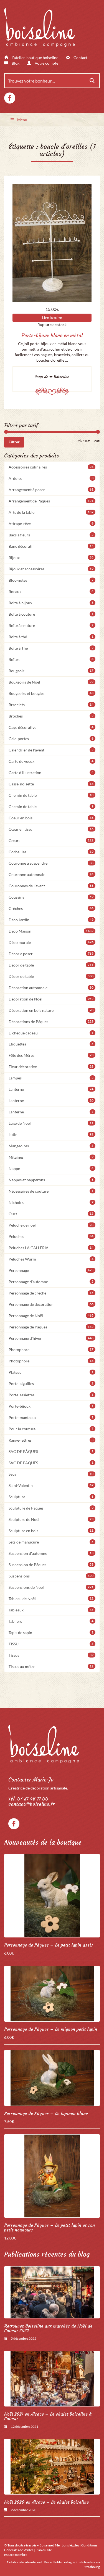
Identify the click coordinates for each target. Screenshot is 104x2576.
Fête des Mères (51, 1055)
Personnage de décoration (51, 1304)
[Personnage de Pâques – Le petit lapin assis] (52, 1896)
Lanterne (51, 1089)
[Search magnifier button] (92, 81)
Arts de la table (51, 512)
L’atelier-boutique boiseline (35, 58)
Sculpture (51, 1497)
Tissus (51, 1655)
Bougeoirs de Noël (51, 682)
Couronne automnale (51, 874)
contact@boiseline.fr (31, 1804)
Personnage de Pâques (51, 1327)
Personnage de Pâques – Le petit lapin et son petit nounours (50, 2228)
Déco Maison (51, 931)
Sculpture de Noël (51, 1519)
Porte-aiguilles (51, 1384)
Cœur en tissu (51, 829)
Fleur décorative (51, 1067)
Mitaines (51, 1157)
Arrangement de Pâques (51, 501)
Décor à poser (51, 954)
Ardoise (51, 478)
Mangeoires (51, 1146)
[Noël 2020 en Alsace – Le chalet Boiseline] (52, 2467)
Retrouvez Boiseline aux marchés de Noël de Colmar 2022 (48, 2328)
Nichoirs (51, 1202)
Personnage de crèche (51, 1293)
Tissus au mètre (51, 1666)
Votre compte (46, 63)
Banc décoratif (51, 546)
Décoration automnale (51, 988)
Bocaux (51, 591)
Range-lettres (51, 1440)
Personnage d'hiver (51, 1338)
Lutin (51, 1135)
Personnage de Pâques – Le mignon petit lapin (51, 2029)
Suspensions (51, 1576)
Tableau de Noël (51, 1599)
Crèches (51, 908)
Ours (51, 1214)
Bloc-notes (51, 580)
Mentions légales (67, 2545)
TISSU (51, 1644)
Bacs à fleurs (51, 535)
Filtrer (14, 442)
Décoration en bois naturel (51, 1010)
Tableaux (51, 1610)
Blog (15, 63)
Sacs (51, 1474)
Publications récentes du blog (47, 2254)
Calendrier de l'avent (51, 750)
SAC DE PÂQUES (51, 1451)
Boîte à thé (51, 637)
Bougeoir (51, 671)
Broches (51, 716)
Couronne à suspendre (51, 863)
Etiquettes (51, 1044)
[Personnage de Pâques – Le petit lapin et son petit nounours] (52, 2176)
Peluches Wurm (51, 1259)
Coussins (51, 897)
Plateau (51, 1372)
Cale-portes (51, 739)
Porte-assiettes (51, 1395)
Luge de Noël (51, 1123)
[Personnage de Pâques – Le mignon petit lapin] (52, 1994)
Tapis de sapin (51, 1633)
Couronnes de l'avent (51, 886)
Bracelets (51, 705)
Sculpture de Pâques (51, 1508)
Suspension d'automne (51, 1553)
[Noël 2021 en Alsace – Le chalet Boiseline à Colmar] (52, 2379)
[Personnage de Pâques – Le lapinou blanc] (52, 2078)
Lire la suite (52, 318)
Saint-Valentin (51, 1485)
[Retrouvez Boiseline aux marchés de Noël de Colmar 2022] (52, 2292)
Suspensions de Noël (51, 1587)
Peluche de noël (51, 1225)
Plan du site (44, 2550)
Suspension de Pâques (51, 1565)
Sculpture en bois (51, 1531)
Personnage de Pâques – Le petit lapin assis (49, 1945)
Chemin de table (51, 795)
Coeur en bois (51, 818)
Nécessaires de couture (51, 1191)
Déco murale (51, 942)
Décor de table (51, 965)
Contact (80, 58)
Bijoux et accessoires (51, 569)
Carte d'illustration (51, 773)
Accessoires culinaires (51, 467)
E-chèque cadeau (51, 1033)
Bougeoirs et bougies (51, 693)
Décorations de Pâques (51, 1022)
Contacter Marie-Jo (31, 1780)
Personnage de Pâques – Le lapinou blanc (46, 2113)
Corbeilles (51, 852)
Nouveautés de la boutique (43, 1842)
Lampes (51, 1078)
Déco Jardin (51, 920)
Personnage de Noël (51, 1316)
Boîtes (51, 659)
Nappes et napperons (51, 1180)
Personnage (51, 1270)
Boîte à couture (51, 614)
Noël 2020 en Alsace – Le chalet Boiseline (46, 2502)
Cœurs (51, 840)
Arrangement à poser (51, 490)
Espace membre (16, 2555)
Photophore (51, 1350)
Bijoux (51, 558)
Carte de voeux (51, 761)
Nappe (51, 1168)
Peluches (51, 1236)
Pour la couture (51, 1429)
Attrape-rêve (51, 524)
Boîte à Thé (51, 648)
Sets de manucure (51, 1542)
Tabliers (51, 1621)
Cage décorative (51, 727)
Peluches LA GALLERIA (51, 1248)
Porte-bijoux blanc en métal (52, 335)
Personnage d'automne (51, 1282)
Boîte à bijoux (51, 603)
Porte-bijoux (51, 1406)
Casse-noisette (51, 784)
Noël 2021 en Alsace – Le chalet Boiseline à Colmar (48, 2416)
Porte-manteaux (51, 1417)
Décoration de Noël (51, 999)
